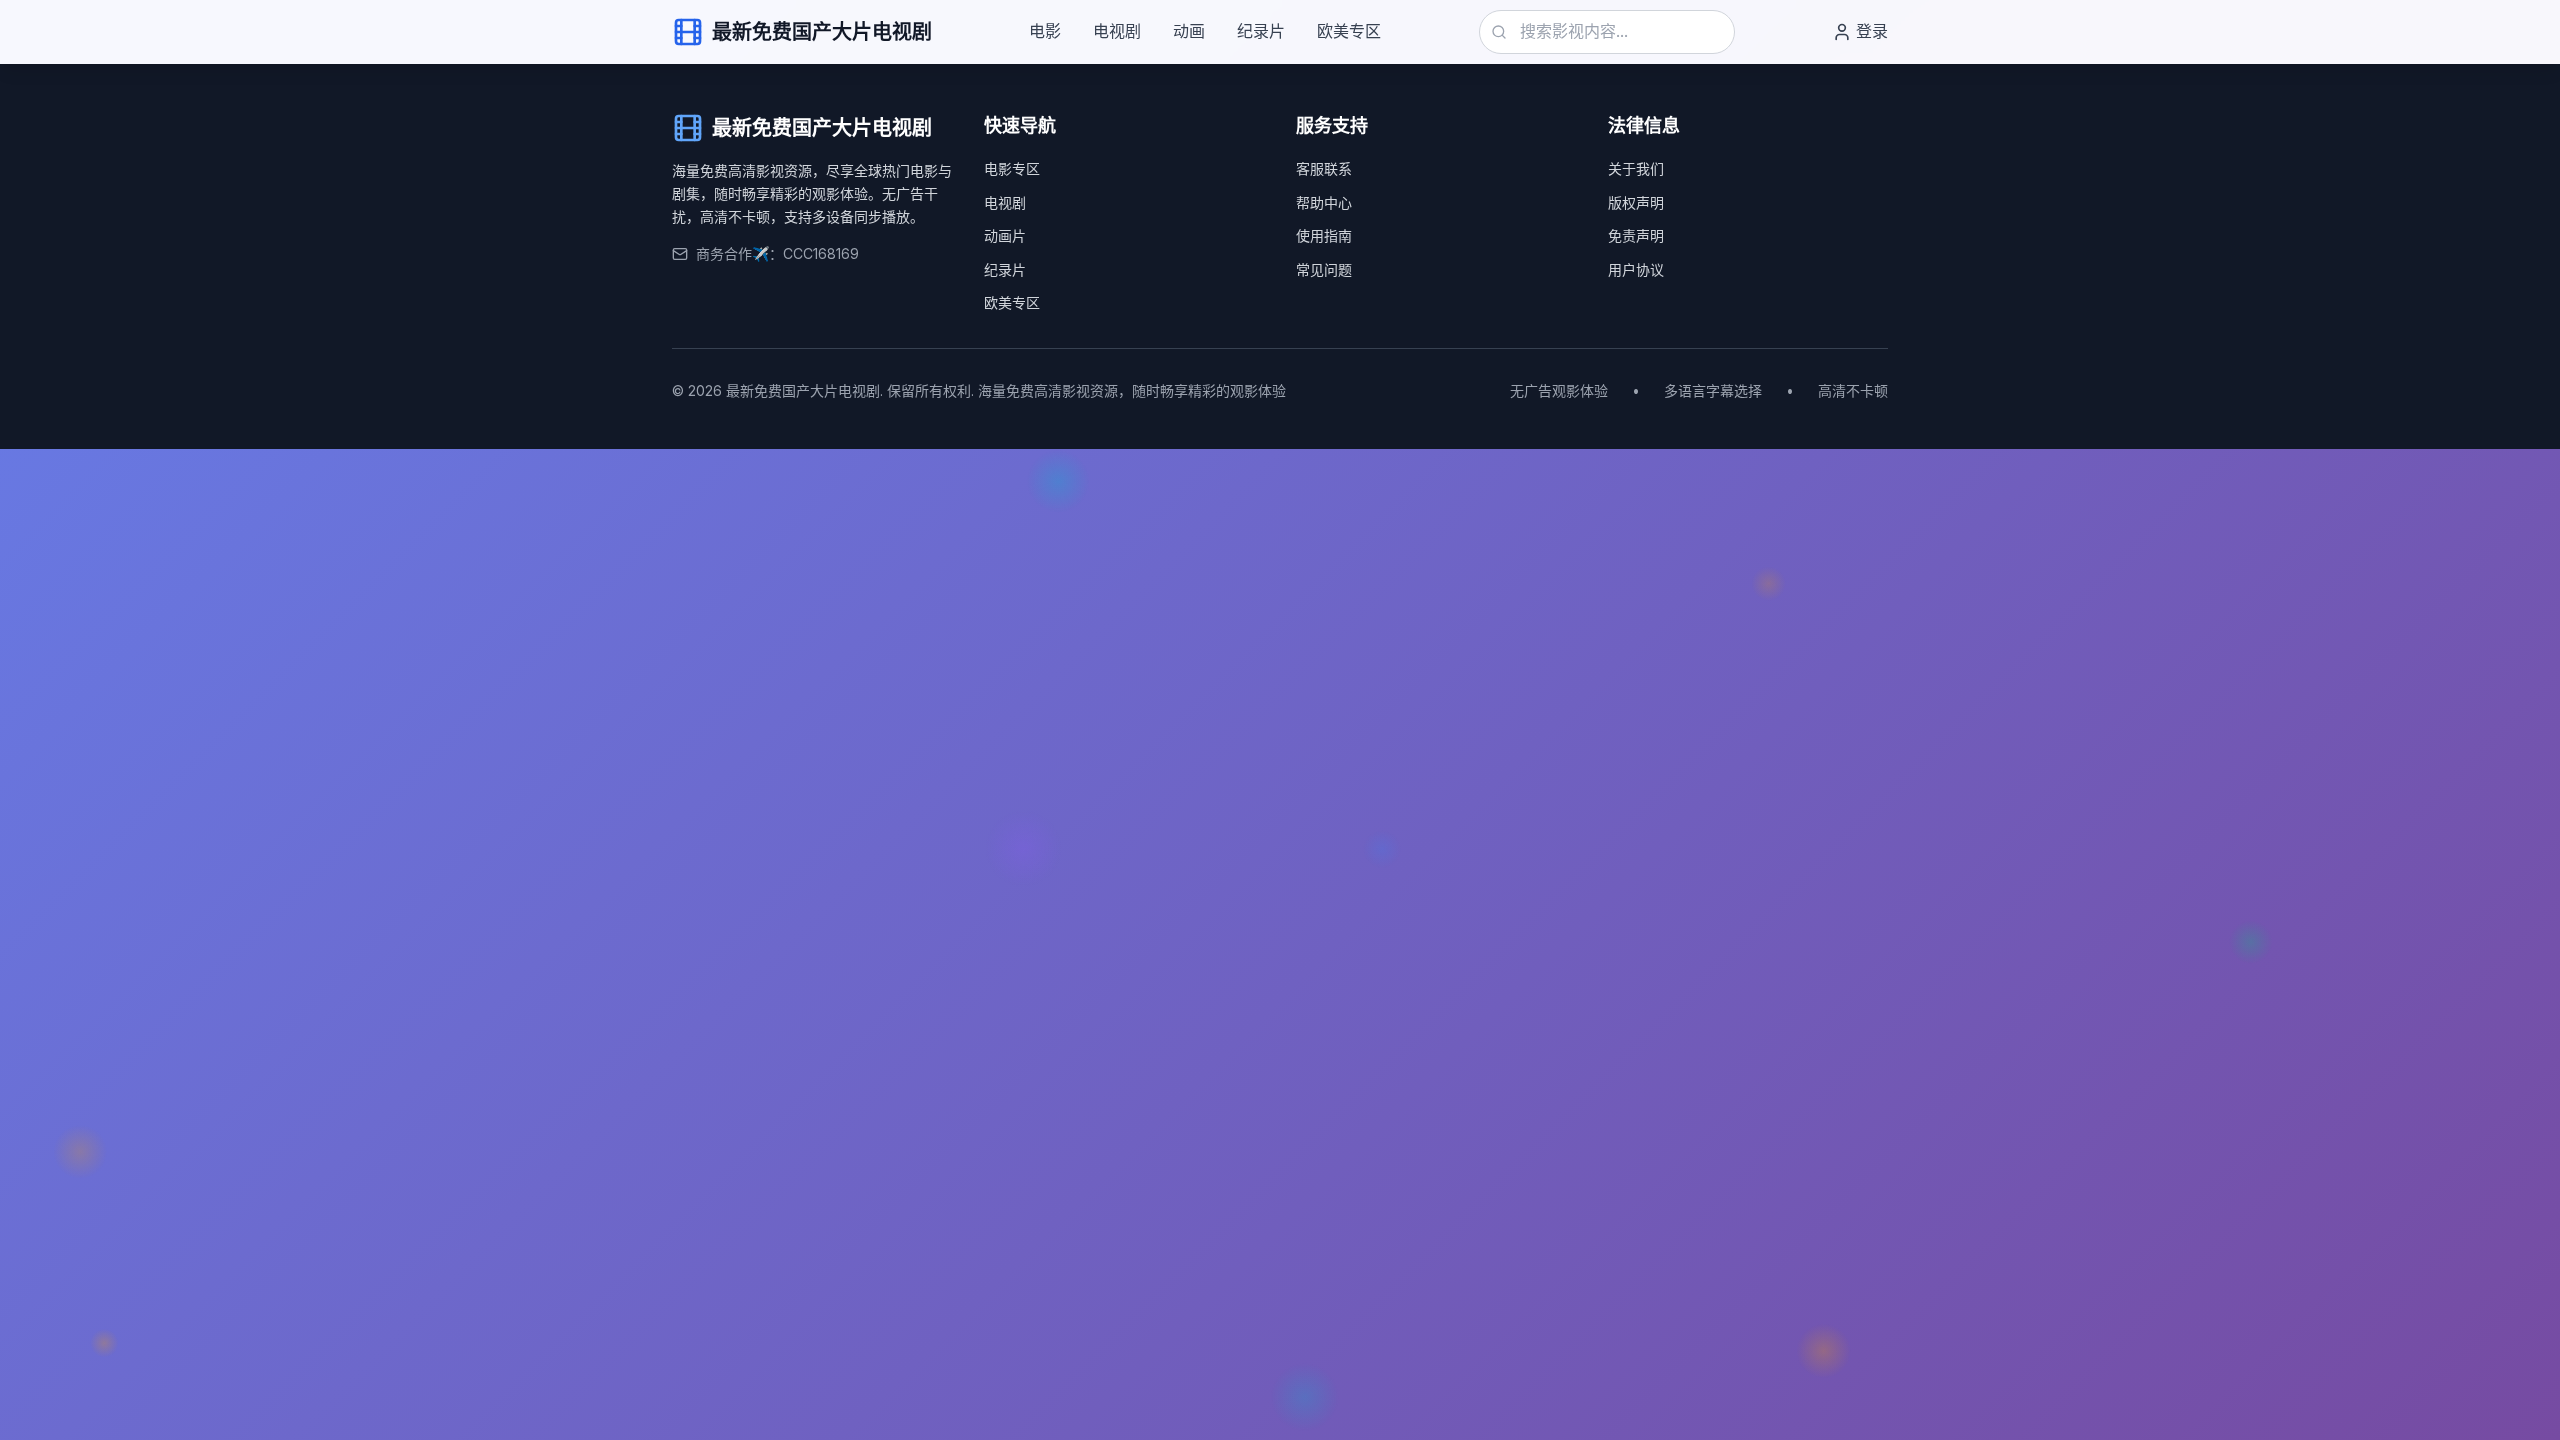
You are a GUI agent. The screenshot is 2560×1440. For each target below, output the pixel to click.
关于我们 (1636, 168)
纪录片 (1261, 31)
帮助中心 (1324, 202)
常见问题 (1324, 269)
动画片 (1005, 235)
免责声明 (1636, 235)
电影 (1045, 31)
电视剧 (1117, 31)
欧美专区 (1349, 31)
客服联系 (1324, 168)
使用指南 (1324, 235)
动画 (1189, 31)
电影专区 (1012, 168)
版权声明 (1636, 202)
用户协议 (1636, 269)
